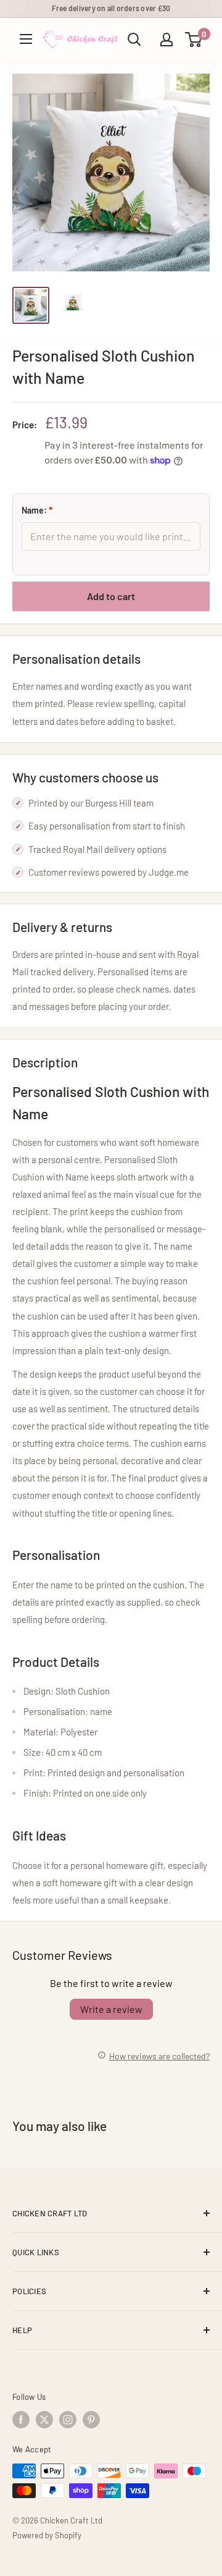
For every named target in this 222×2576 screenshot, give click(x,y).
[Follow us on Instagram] (68, 2420)
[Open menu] (26, 39)
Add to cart (111, 596)
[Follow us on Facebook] (21, 2420)
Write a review (111, 2009)
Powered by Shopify (47, 2535)
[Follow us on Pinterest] (91, 2420)
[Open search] (134, 40)
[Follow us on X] (44, 2420)
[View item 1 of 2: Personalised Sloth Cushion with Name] (31, 305)
